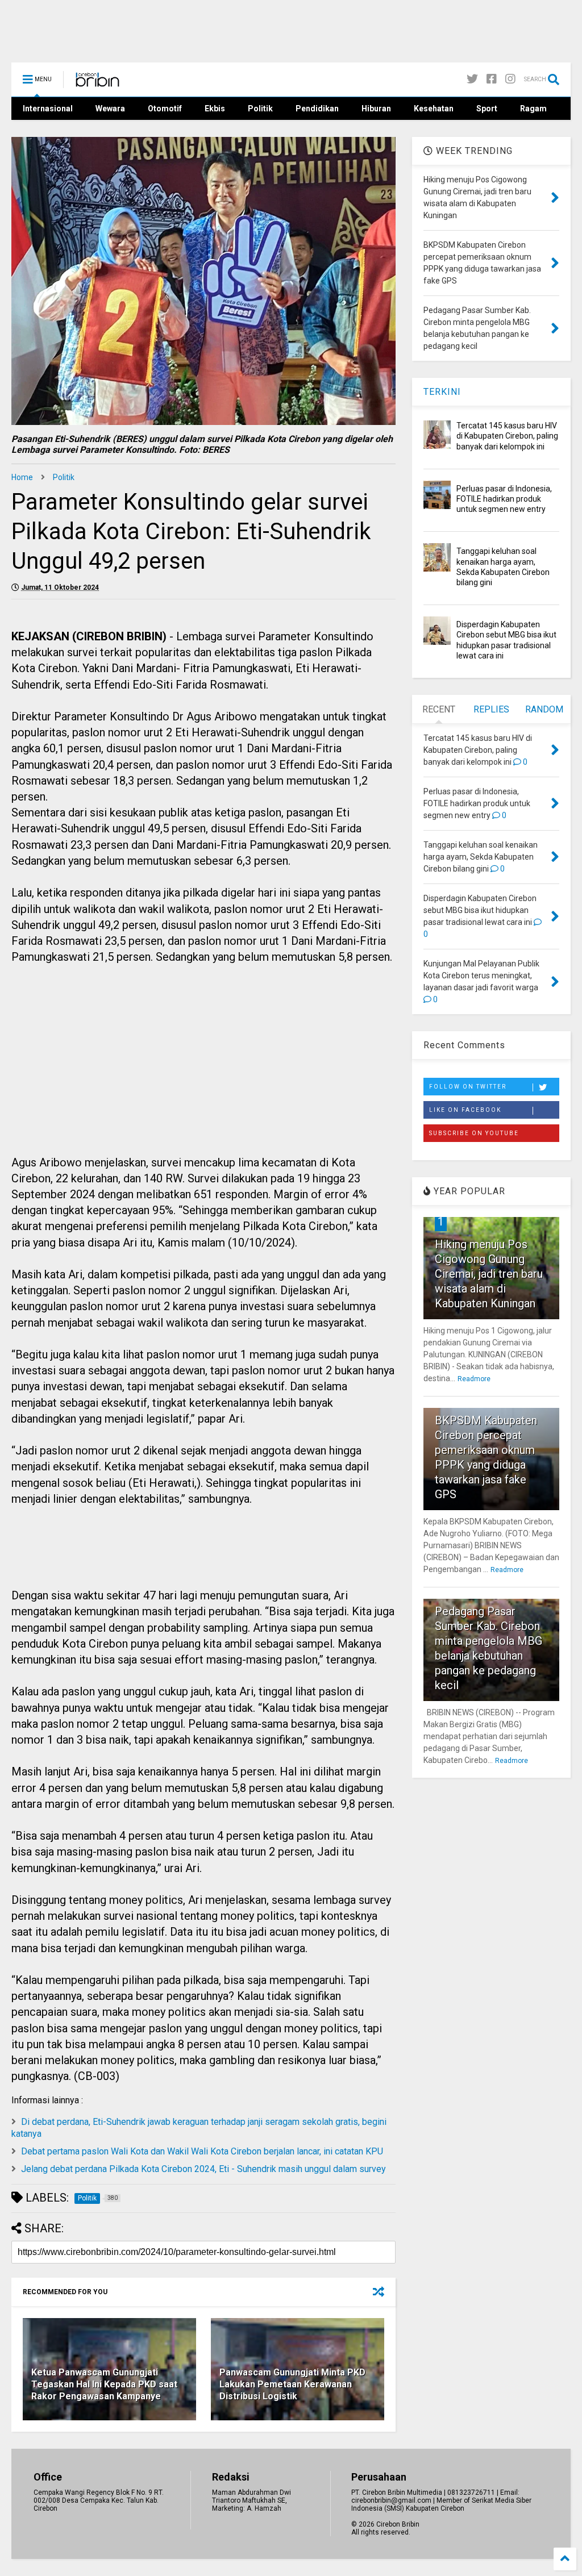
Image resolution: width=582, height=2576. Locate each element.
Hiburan (376, 109)
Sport (487, 109)
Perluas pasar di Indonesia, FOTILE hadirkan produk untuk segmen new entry (504, 499)
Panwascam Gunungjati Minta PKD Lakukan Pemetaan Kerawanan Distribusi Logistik (292, 2384)
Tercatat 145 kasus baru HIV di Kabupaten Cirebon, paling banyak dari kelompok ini (507, 436)
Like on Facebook (465, 1110)
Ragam (533, 109)
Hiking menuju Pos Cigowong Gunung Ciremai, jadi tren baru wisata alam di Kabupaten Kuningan (489, 1274)
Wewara (110, 109)
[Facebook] (492, 79)
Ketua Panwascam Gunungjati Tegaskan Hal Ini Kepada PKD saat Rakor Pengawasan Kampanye (104, 2384)
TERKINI (442, 392)
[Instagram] (510, 79)
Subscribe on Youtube (474, 1133)
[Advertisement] (203, 1073)
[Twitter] (472, 79)
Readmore (474, 1379)
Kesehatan (434, 109)
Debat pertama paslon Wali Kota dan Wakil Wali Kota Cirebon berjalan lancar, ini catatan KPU (202, 2151)
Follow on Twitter (468, 1087)
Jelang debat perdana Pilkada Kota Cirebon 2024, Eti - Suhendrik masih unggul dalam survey (203, 2169)
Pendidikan (317, 109)
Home (22, 477)
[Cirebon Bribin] (97, 83)
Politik (260, 109)
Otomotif (165, 109)
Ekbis (215, 109)
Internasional (48, 109)
